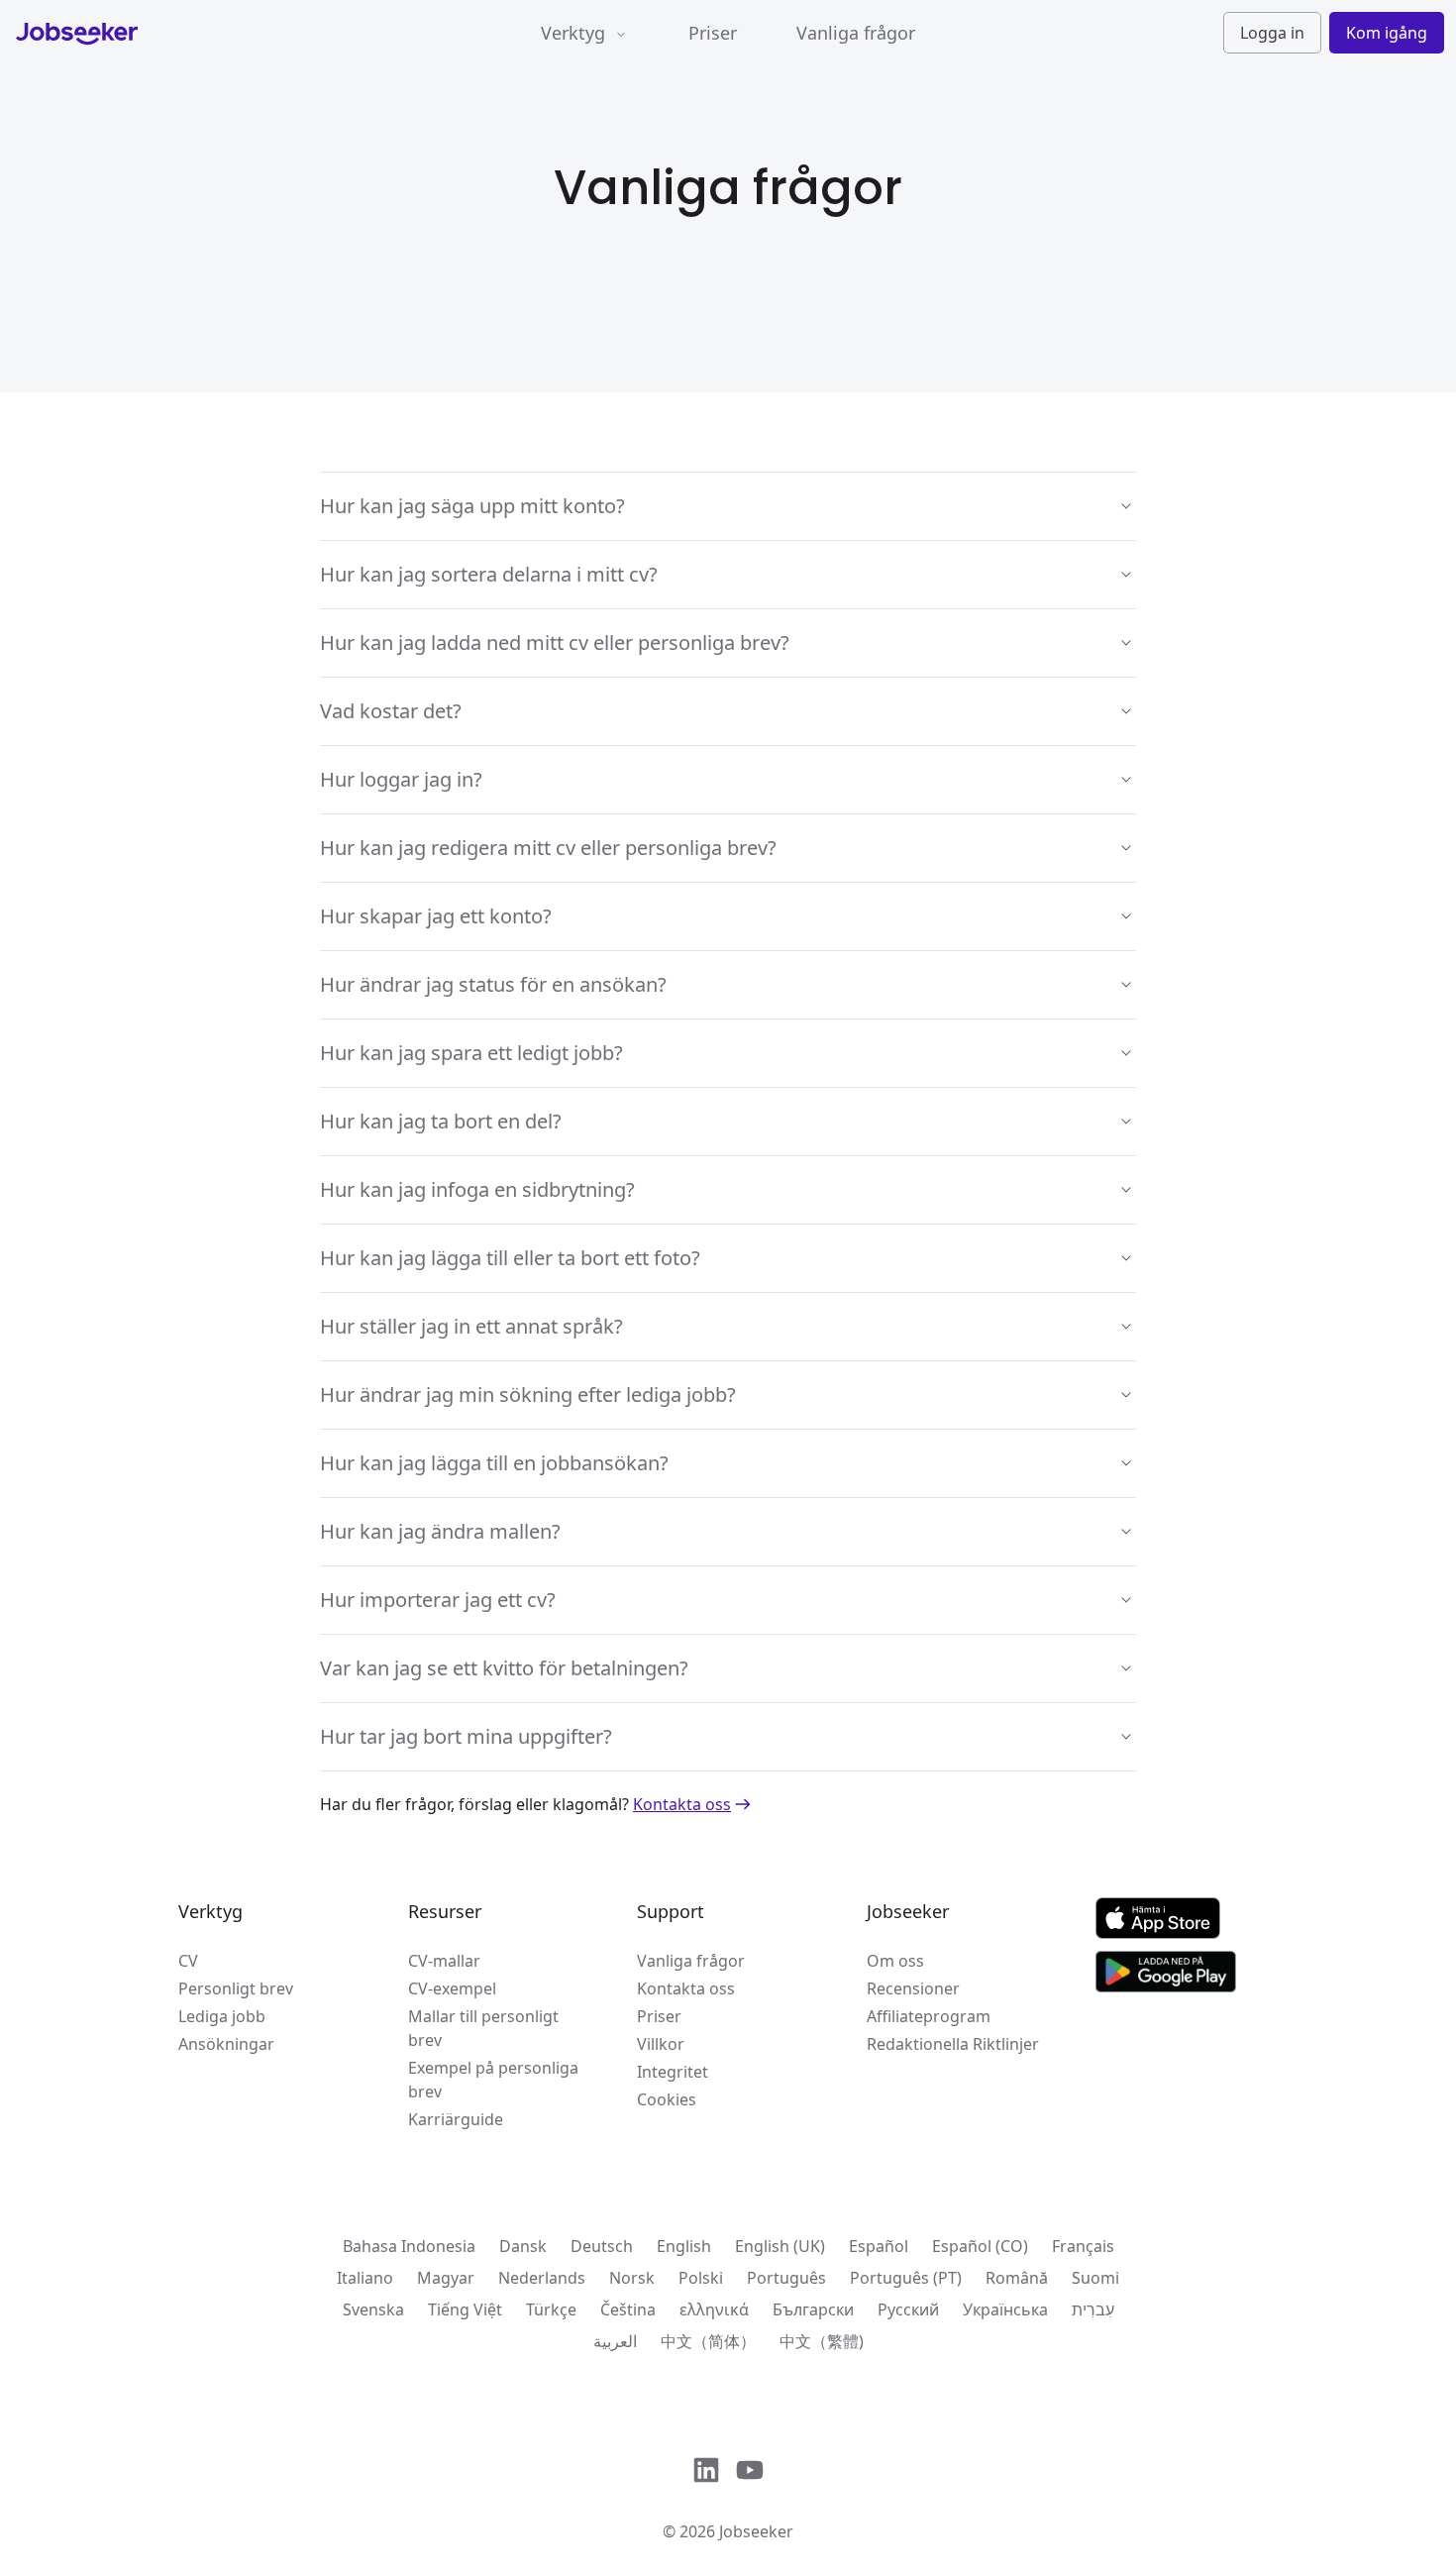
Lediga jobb (222, 2016)
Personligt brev (236, 1988)
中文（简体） (708, 2341)
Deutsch (602, 2246)
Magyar (446, 2278)
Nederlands (542, 2278)
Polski (701, 2278)
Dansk (523, 2246)
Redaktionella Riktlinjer (953, 2044)
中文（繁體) (822, 2341)
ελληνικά (714, 2309)
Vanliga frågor (856, 33)
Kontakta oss (682, 1804)
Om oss (895, 1961)
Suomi (1095, 2278)
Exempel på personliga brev (493, 2080)
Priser (713, 33)
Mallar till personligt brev (483, 2028)
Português (786, 2278)
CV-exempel (452, 1988)
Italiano (365, 2278)
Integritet (673, 2072)
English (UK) (780, 2246)
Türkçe (551, 2309)
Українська (1005, 2309)
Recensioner (913, 1988)
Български (813, 2309)
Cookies (667, 2099)
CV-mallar (444, 1961)
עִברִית (1093, 2309)
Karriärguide (456, 2119)
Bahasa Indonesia (409, 2246)
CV (188, 1961)
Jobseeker (756, 2531)
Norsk (632, 2278)
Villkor (661, 2044)
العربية (615, 2341)
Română (1017, 2278)
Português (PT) (906, 2278)
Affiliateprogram (929, 2016)
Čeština (628, 2309)
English (684, 2246)
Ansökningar (226, 2044)
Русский (908, 2309)
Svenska (373, 2309)
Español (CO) (980, 2246)
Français (1083, 2246)
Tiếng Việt (465, 2309)
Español (879, 2246)
